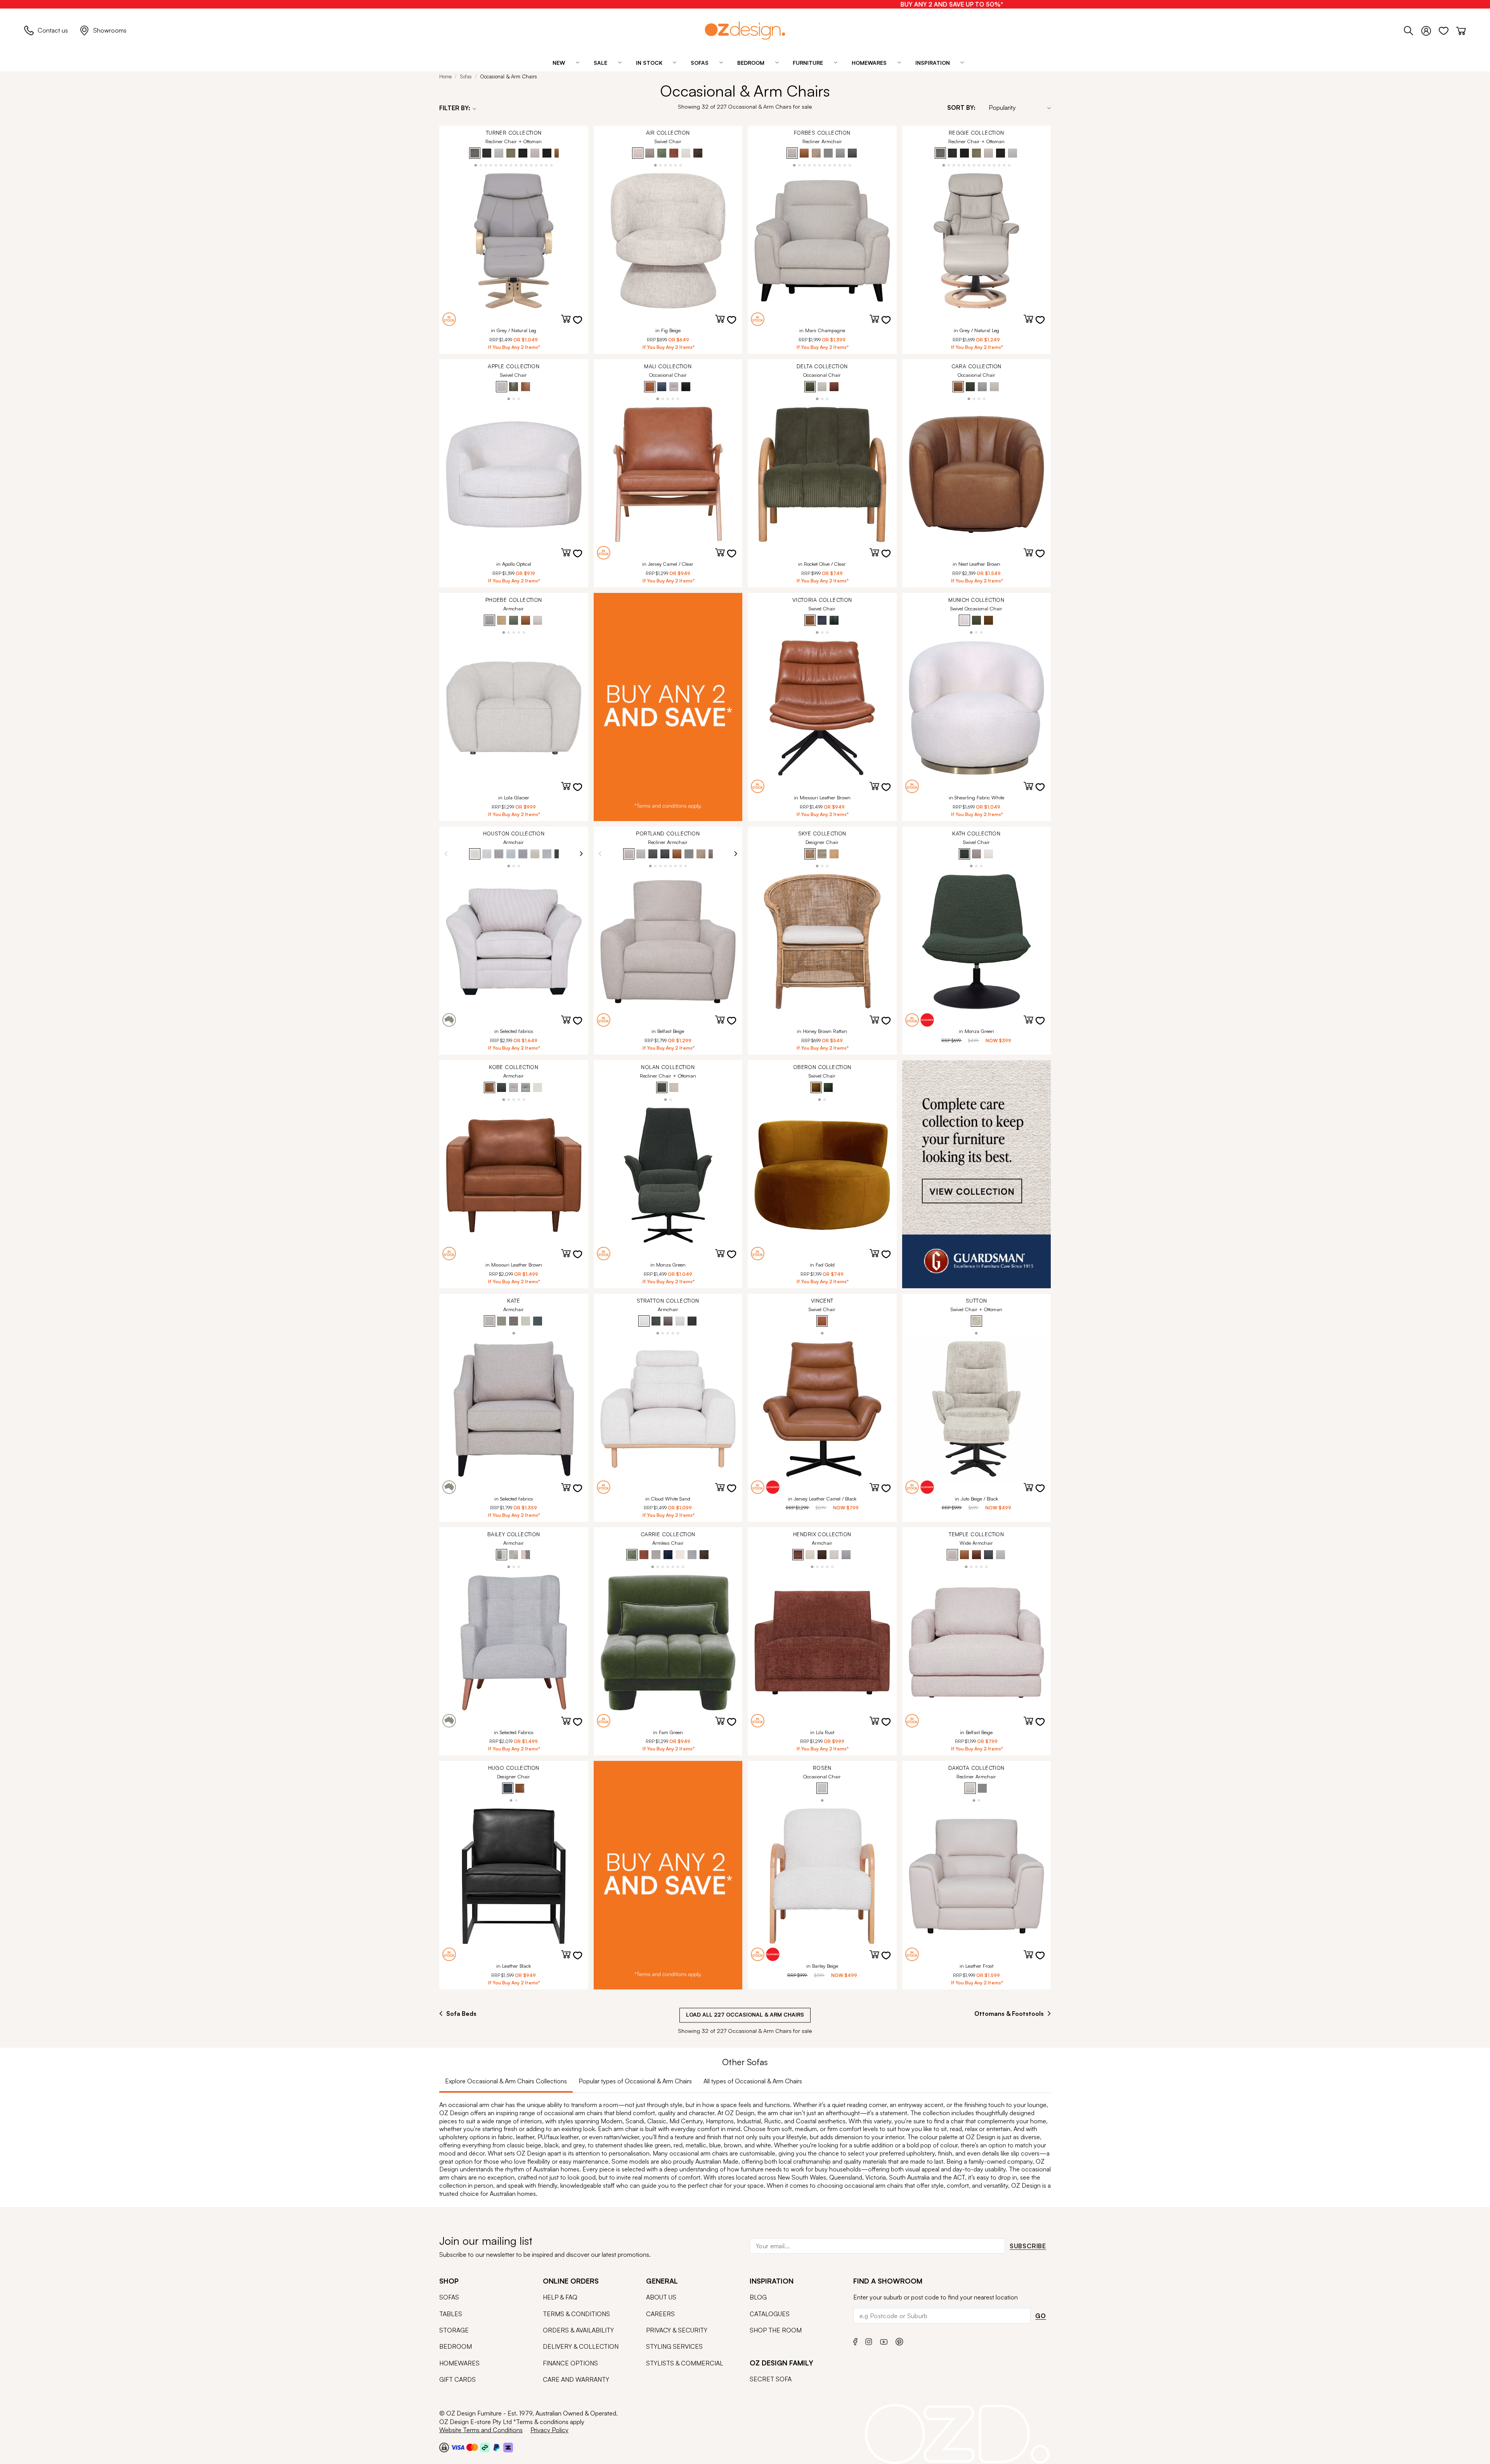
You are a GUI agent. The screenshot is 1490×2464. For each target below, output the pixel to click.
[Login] (1430, 29)
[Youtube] (884, 2341)
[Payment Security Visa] (458, 2447)
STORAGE (454, 2330)
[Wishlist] (1448, 29)
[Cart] (1461, 29)
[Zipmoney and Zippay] (508, 2447)
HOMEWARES (459, 2363)
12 (531, 165)
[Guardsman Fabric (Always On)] (977, 1174)
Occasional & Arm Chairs (509, 76)
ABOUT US (661, 2297)
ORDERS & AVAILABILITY (578, 2330)
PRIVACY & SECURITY (677, 2330)
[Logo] (745, 30)
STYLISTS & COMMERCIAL (685, 2363)
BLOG (758, 2297)
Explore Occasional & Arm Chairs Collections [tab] (506, 2081)
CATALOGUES (770, 2314)
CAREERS (660, 2314)
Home (445, 76)
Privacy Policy (549, 2430)
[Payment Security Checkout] (444, 2447)
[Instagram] (869, 2341)
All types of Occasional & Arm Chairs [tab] (753, 2081)
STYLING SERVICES (674, 2346)
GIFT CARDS (457, 2379)
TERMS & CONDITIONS (576, 2314)
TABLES (451, 2314)
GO (1041, 2316)
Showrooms (110, 30)
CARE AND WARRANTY (576, 2379)
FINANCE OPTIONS (570, 2363)
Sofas (466, 76)
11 (526, 165)
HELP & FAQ (560, 2297)
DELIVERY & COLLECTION (581, 2346)
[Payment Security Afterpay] (485, 2447)
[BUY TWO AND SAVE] (668, 707)
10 (521, 165)
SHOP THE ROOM (776, 2330)
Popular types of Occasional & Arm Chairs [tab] (635, 2081)
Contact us (53, 30)
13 (536, 165)
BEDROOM (456, 2346)
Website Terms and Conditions (481, 2430)
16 (552, 165)
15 (547, 165)
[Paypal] (496, 2447)
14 (541, 165)
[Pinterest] (899, 2341)
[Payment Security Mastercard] (472, 2447)
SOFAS (449, 2297)
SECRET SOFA (771, 2379)
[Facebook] (855, 2341)
